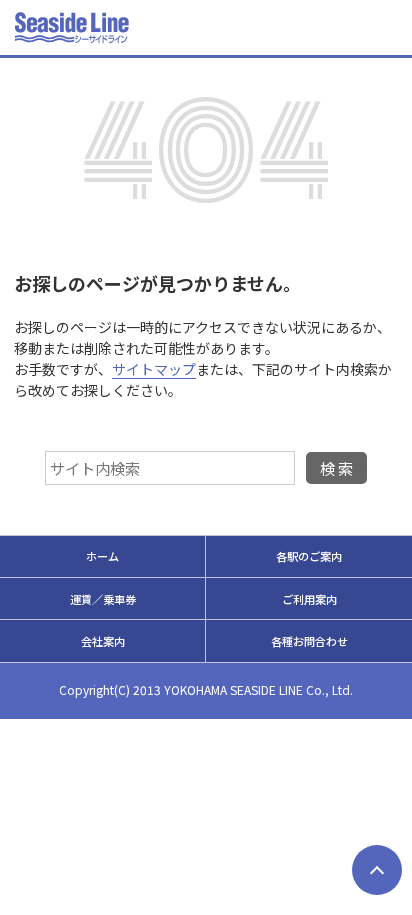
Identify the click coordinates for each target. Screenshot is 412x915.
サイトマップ (154, 369)
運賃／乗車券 (103, 599)
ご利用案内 (309, 599)
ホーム (102, 556)
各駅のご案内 (309, 556)
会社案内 (103, 641)
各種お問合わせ (309, 641)
